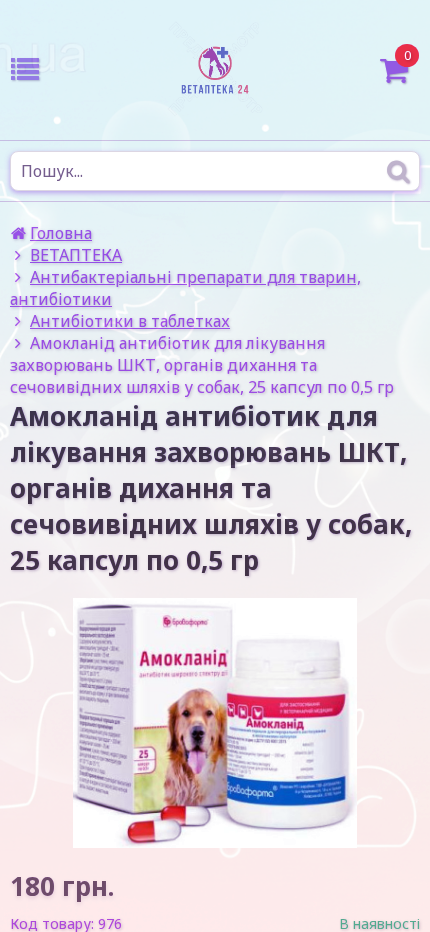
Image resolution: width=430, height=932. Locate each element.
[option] (215, 723)
